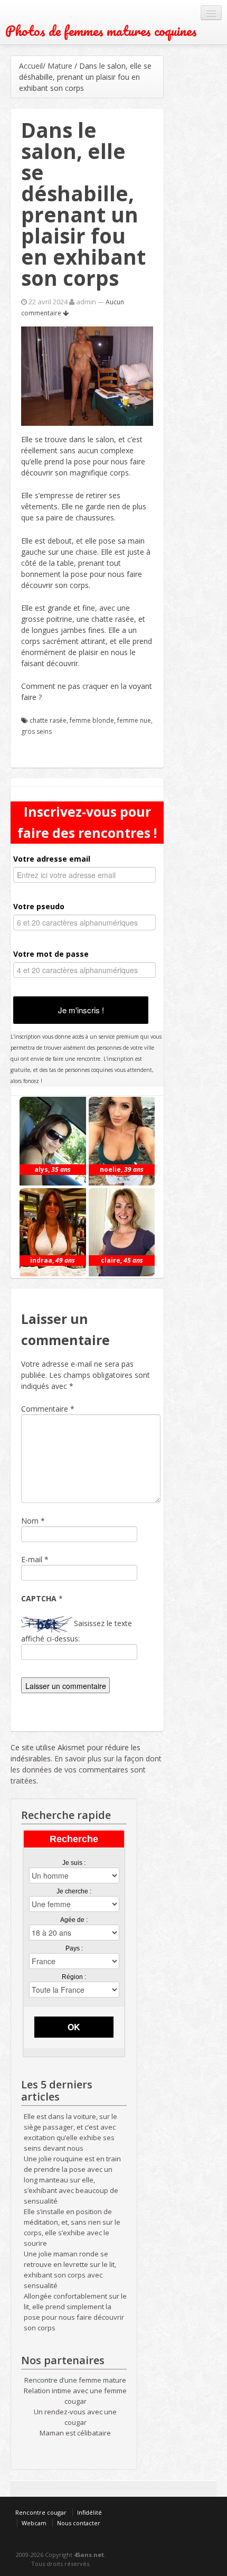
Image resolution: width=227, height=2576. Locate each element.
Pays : (74, 1948)
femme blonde (92, 720)
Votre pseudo (39, 906)
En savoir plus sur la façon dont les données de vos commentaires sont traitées (86, 1770)
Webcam (34, 2523)
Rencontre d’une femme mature (75, 2380)
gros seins (36, 731)
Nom (30, 1521)
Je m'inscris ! (81, 1010)
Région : (74, 1977)
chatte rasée (48, 720)
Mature (60, 66)
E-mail (32, 1559)
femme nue (134, 720)
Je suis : (74, 1863)
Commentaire (48, 1409)
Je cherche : (74, 1891)
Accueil (31, 66)
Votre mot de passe (51, 954)
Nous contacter (79, 2523)
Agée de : (74, 1920)
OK (74, 2027)
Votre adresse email (52, 859)
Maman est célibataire (75, 2433)
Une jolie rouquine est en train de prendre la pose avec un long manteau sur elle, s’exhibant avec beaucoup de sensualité (72, 2180)
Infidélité (89, 2512)
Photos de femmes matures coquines (101, 31)
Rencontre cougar (41, 2512)
